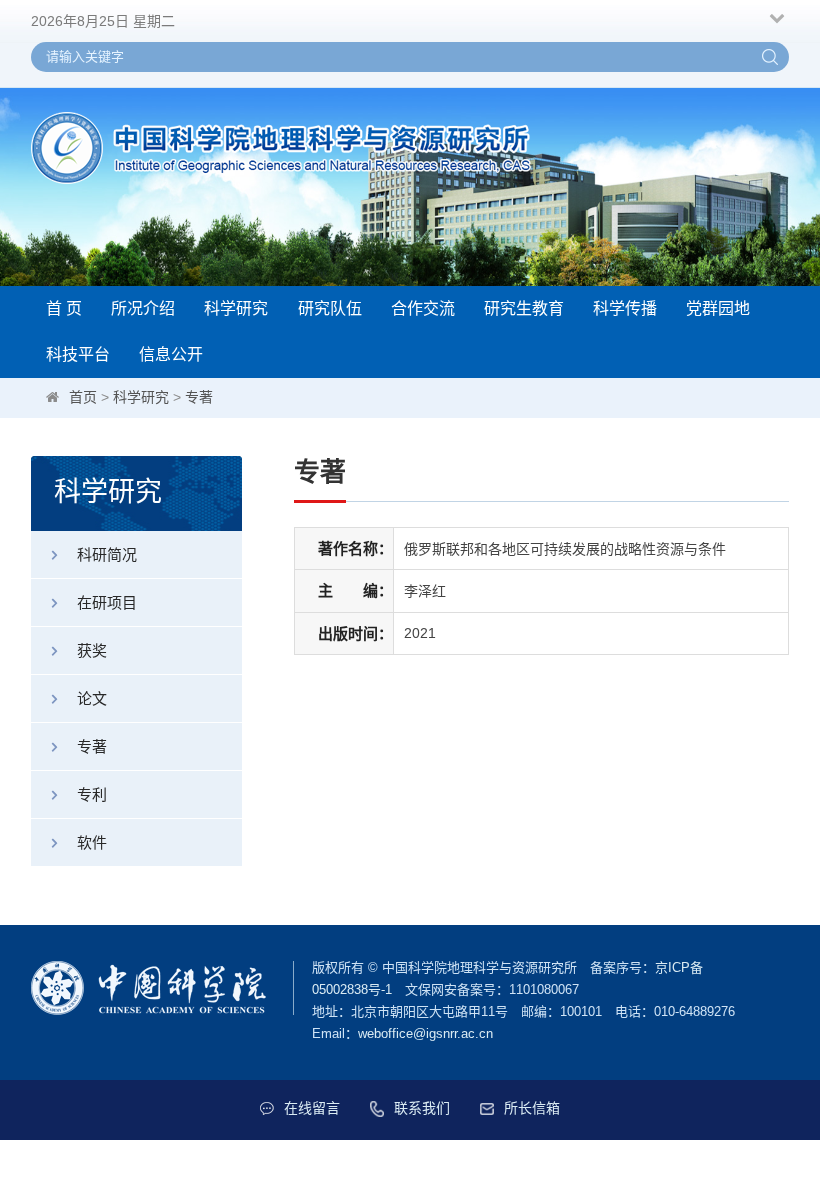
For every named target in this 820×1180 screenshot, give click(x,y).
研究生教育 (524, 308)
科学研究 (236, 308)
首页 (83, 397)
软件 (92, 842)
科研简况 (107, 554)
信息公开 (171, 354)
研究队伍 (330, 308)
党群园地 (718, 308)
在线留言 (312, 1108)
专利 (92, 794)
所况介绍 (143, 308)
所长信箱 (532, 1108)
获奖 (92, 650)
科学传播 (625, 308)
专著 (199, 397)
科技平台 (78, 354)
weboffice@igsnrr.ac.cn (425, 1033)
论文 (92, 698)
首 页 (64, 308)
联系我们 (422, 1108)
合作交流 (423, 308)
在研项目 (107, 602)
